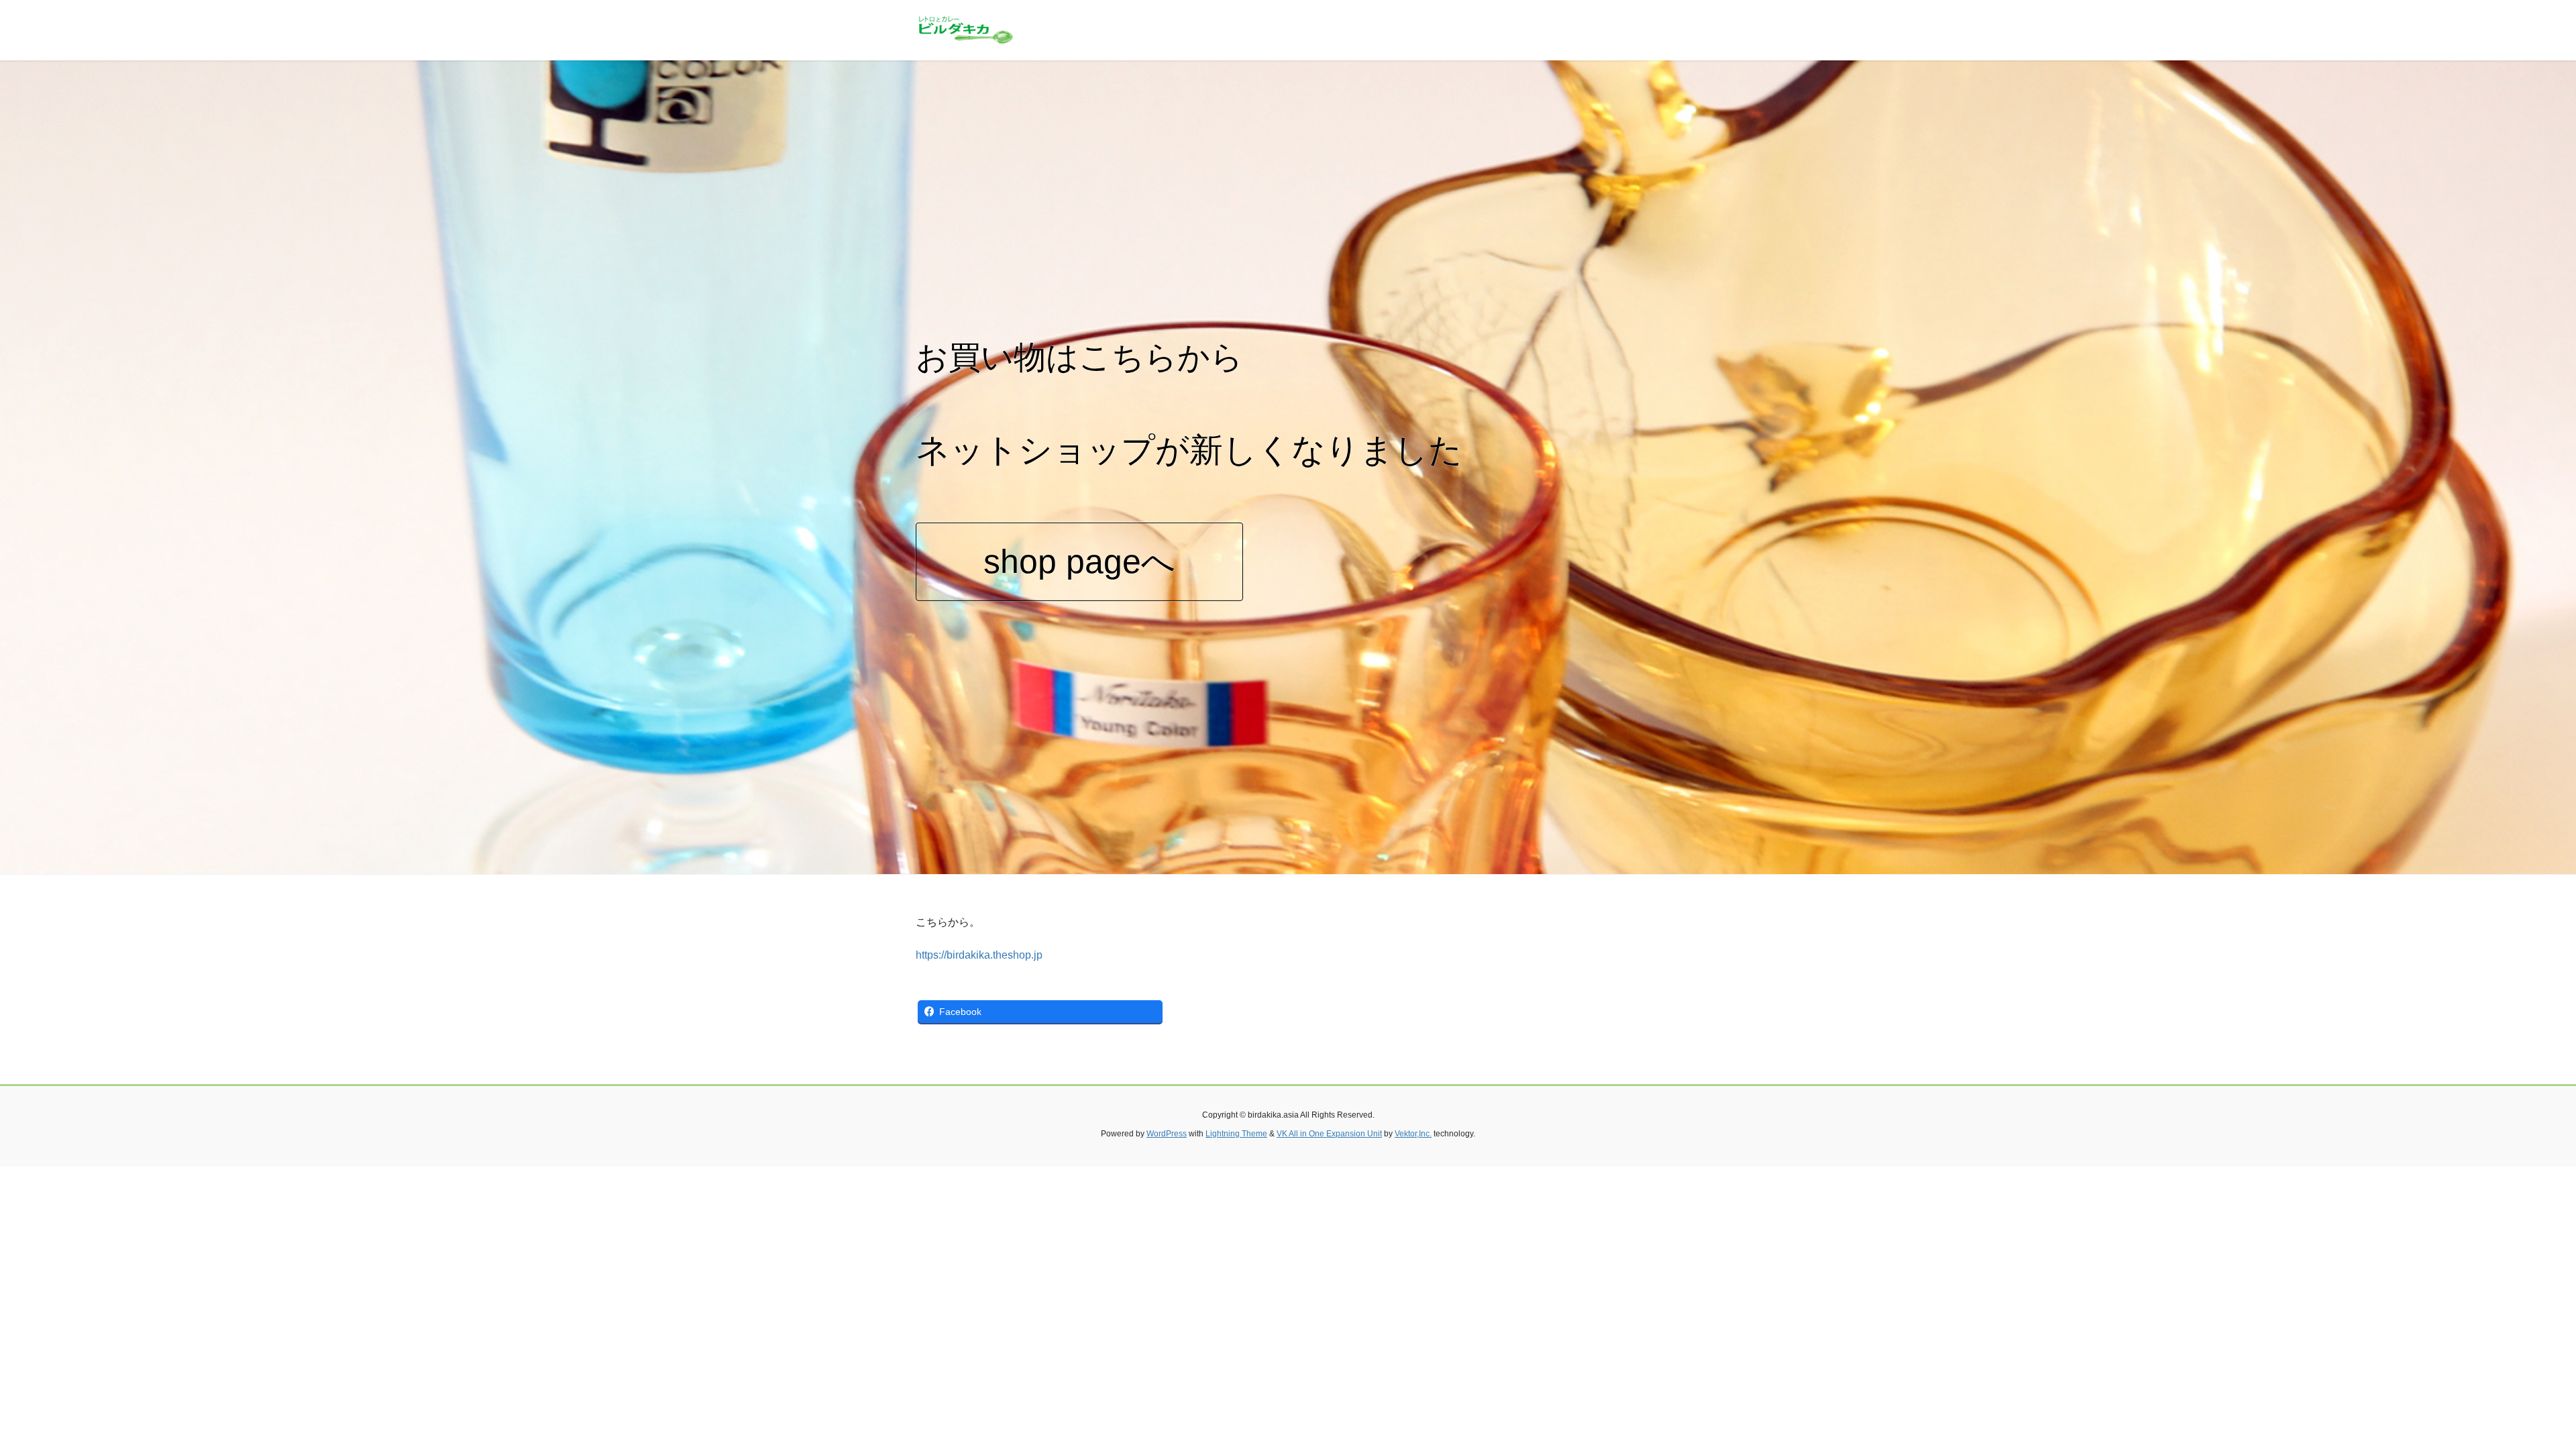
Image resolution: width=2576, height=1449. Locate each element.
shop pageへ (1079, 561)
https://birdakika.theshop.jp (979, 955)
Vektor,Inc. (1413, 1134)
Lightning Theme (1236, 1134)
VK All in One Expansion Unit (1329, 1134)
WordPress (1167, 1134)
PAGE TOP (2509, 1394)
